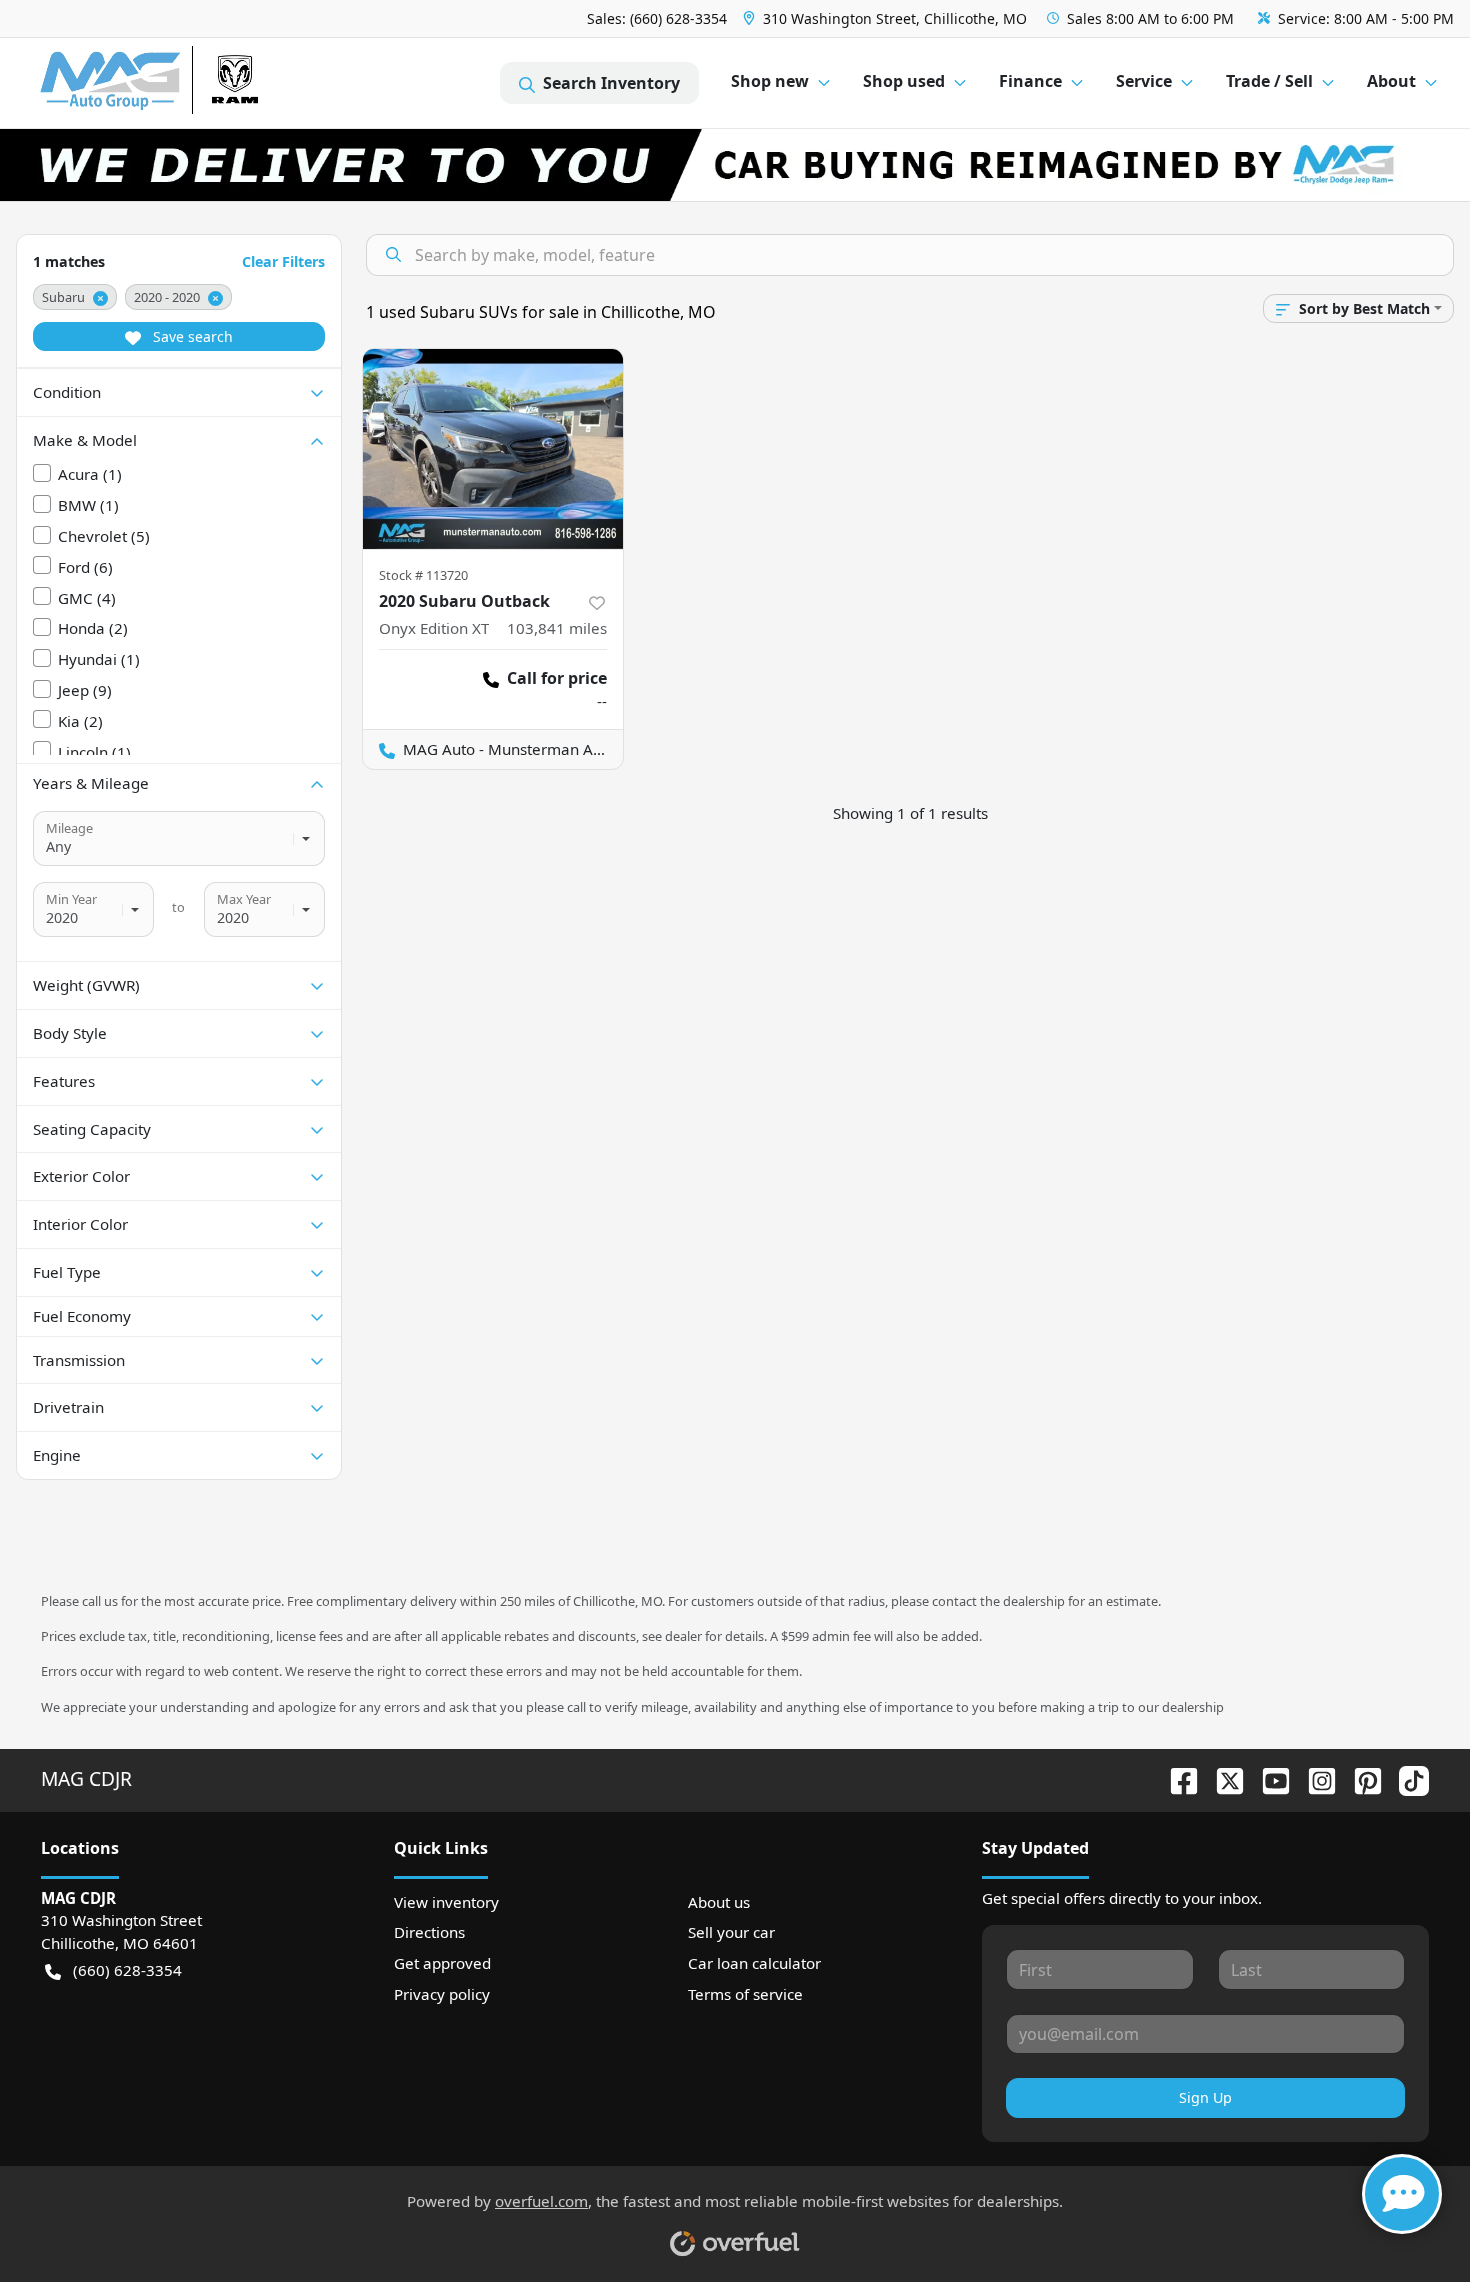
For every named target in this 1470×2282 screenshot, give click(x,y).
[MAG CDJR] (224, 83)
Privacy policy (442, 1994)
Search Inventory (611, 83)
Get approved (442, 1963)
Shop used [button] (904, 81)
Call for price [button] (557, 678)
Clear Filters (283, 261)
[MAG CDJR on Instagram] (1314, 1778)
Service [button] (1144, 81)
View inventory (446, 1902)
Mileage (69, 828)
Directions (429, 1932)
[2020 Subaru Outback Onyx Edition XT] (493, 449)
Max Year (244, 899)
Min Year (71, 899)
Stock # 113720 (423, 575)
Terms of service (745, 1994)
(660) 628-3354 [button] (127, 1970)
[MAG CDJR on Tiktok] (1406, 1778)
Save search (191, 336)
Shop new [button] (770, 81)
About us (719, 1902)
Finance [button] (1030, 81)
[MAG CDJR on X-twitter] (1222, 1778)
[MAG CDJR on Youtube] (1268, 1778)
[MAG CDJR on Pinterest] (1360, 1778)
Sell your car (731, 1932)
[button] (887, 18)
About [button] (1391, 81)
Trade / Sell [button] (1269, 81)
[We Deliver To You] (735, 165)
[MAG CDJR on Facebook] (1176, 1778)
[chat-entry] (1402, 2194)
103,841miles (557, 628)
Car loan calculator (754, 1963)
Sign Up (1205, 2097)
